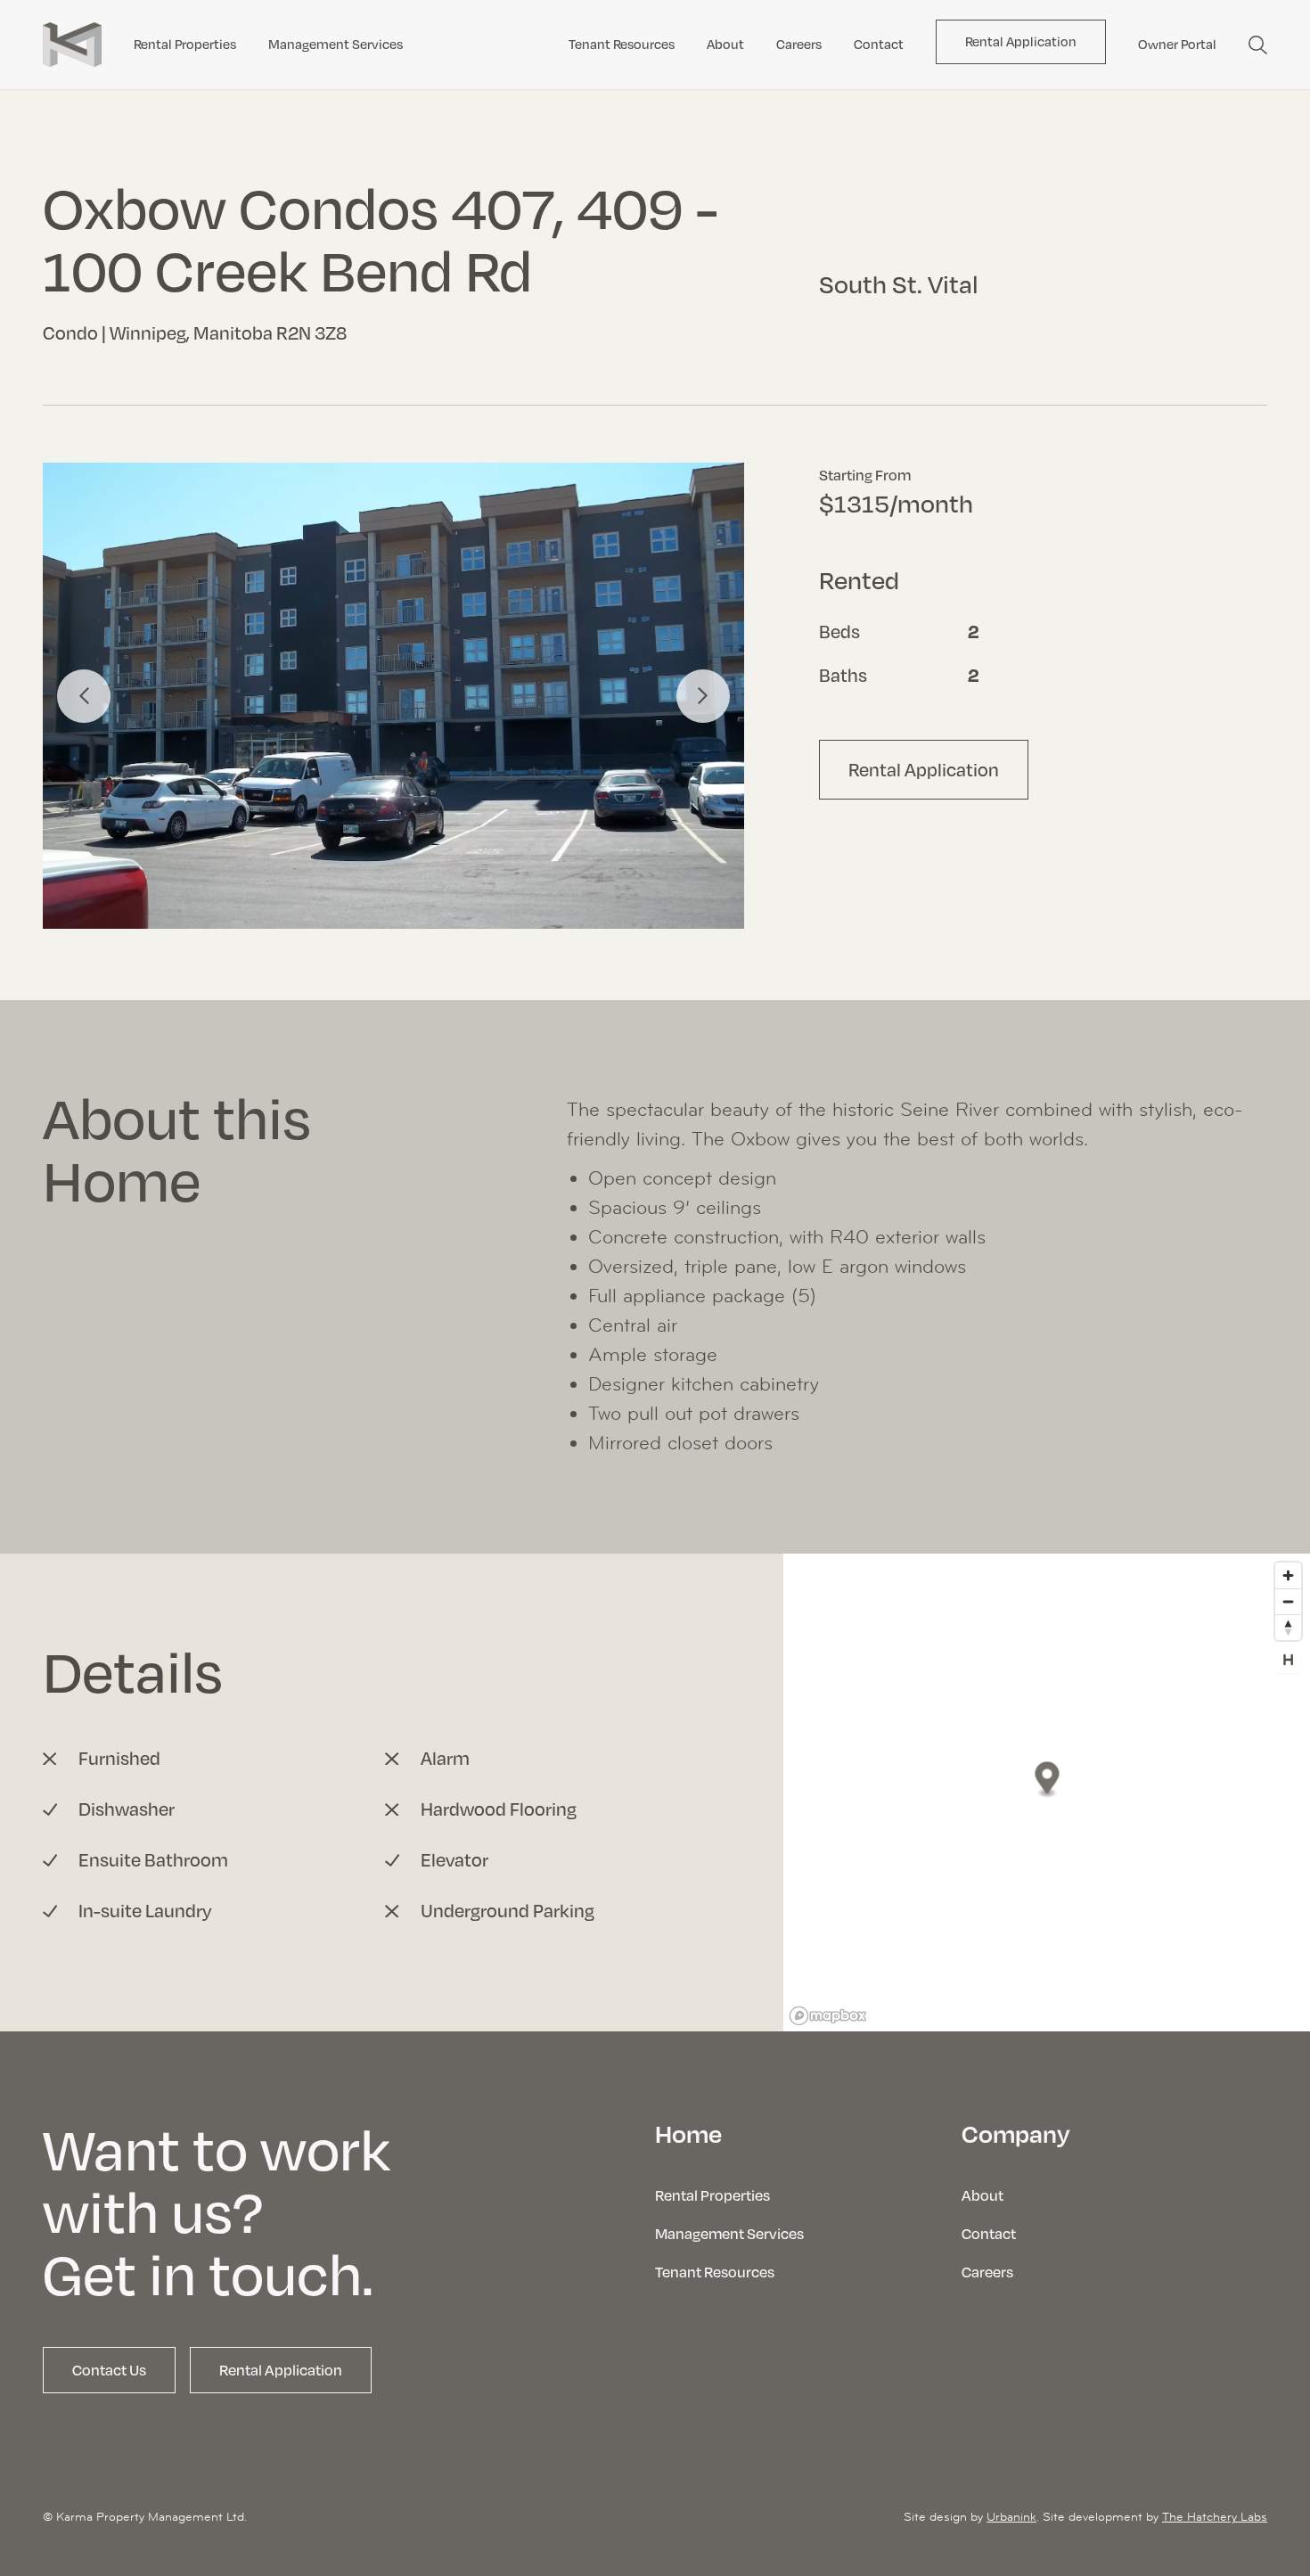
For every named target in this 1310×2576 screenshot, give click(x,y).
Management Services (336, 44)
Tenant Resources (622, 44)
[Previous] (84, 696)
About (725, 44)
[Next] (703, 696)
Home (688, 2133)
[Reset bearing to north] (1288, 1627)
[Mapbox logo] (828, 2016)
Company (1016, 2133)
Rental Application (1021, 41)
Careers (799, 44)
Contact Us (109, 2370)
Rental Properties (185, 44)
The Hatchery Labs (1215, 2516)
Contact (879, 44)
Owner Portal (1177, 44)
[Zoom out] (1288, 1601)
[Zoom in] (1288, 1575)
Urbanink (1011, 2516)
